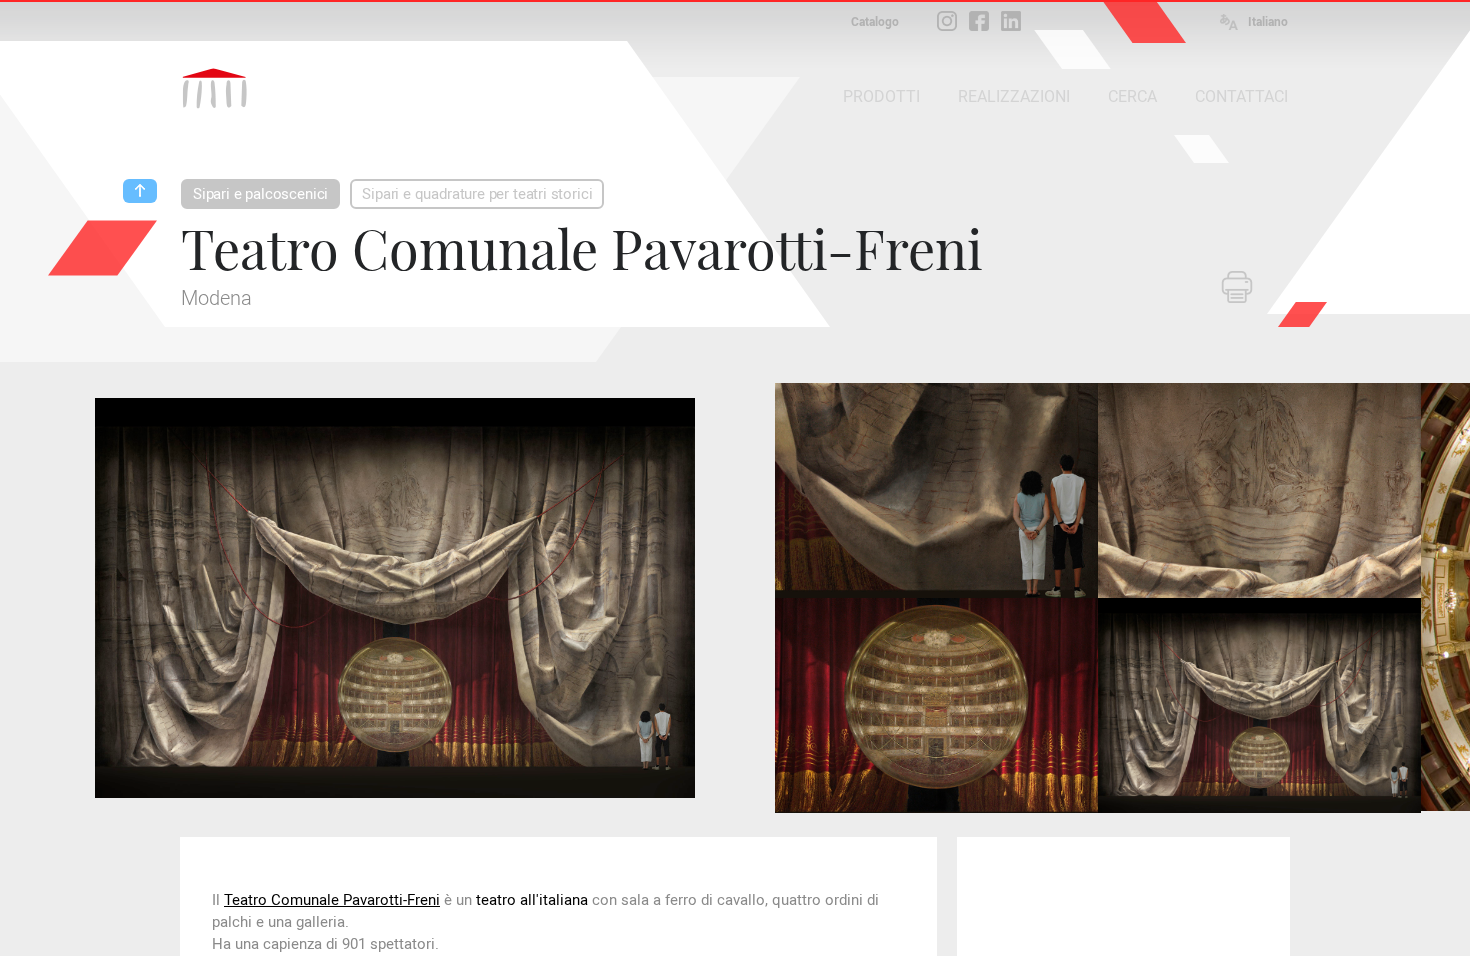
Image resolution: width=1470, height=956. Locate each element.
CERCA (1132, 96)
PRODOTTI (881, 96)
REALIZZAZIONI (1014, 96)
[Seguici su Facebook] (979, 21)
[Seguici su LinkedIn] (1011, 21)
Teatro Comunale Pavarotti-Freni (332, 900)
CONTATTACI (1241, 96)
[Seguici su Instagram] (947, 21)
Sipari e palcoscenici (260, 194)
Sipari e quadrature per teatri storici (477, 194)
